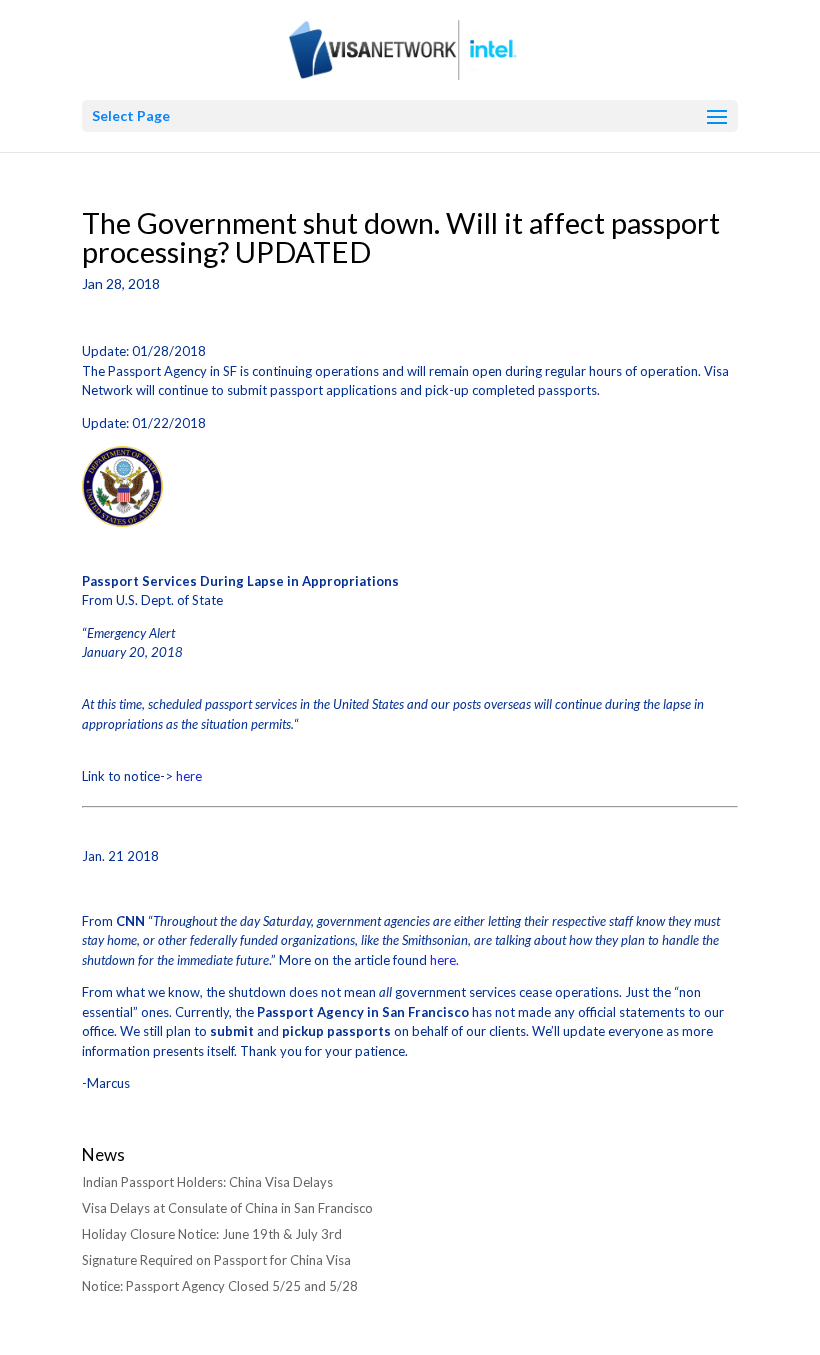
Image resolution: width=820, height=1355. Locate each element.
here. (446, 960)
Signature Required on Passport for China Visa (216, 1260)
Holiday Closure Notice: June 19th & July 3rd (212, 1234)
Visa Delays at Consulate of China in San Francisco (227, 1208)
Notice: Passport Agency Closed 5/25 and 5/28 (220, 1286)
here (189, 776)
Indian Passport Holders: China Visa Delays (207, 1182)
